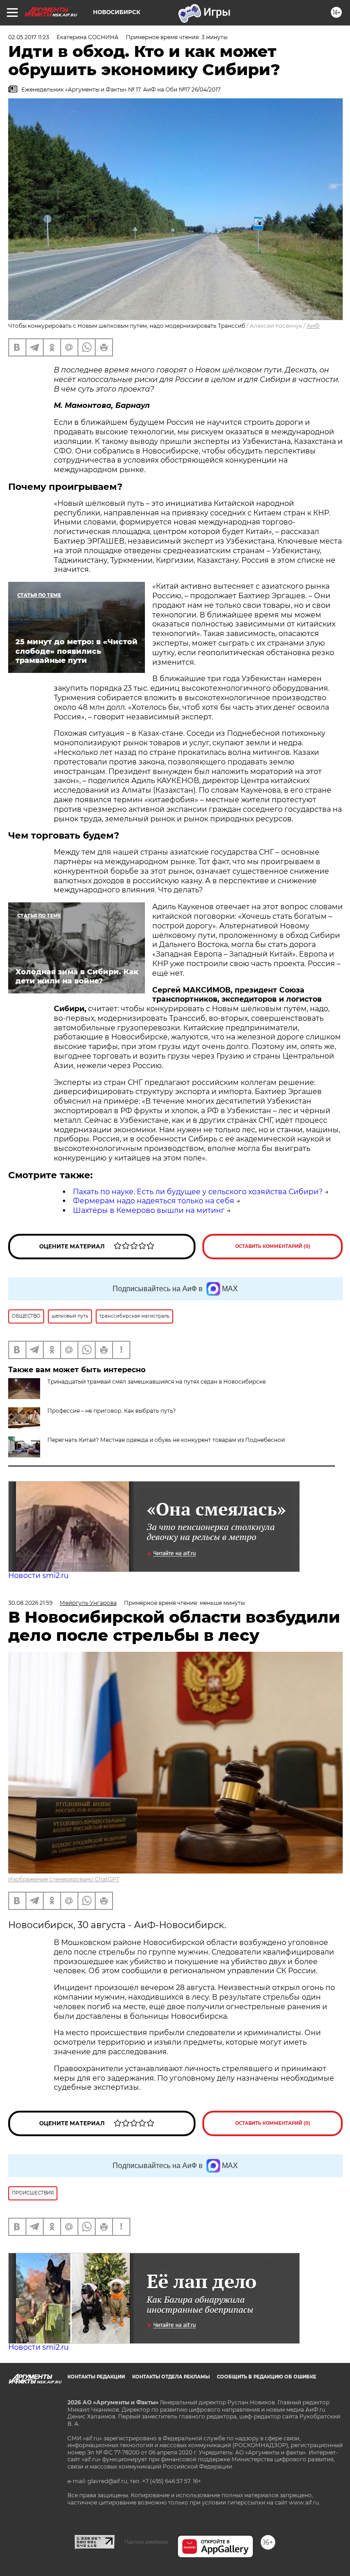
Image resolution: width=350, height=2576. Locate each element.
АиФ (313, 326)
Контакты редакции (96, 2377)
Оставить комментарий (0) (273, 1246)
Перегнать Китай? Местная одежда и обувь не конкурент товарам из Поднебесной (166, 1440)
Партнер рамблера (146, 2542)
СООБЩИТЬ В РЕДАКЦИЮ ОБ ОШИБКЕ (267, 2377)
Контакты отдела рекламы (171, 2377)
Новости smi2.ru (39, 1576)
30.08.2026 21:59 (30, 1603)
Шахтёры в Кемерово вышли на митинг (149, 1210)
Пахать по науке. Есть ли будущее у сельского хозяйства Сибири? (198, 1192)
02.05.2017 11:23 (29, 37)
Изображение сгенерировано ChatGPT (64, 1879)
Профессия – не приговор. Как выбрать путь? (112, 1411)
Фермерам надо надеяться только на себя (154, 1201)
